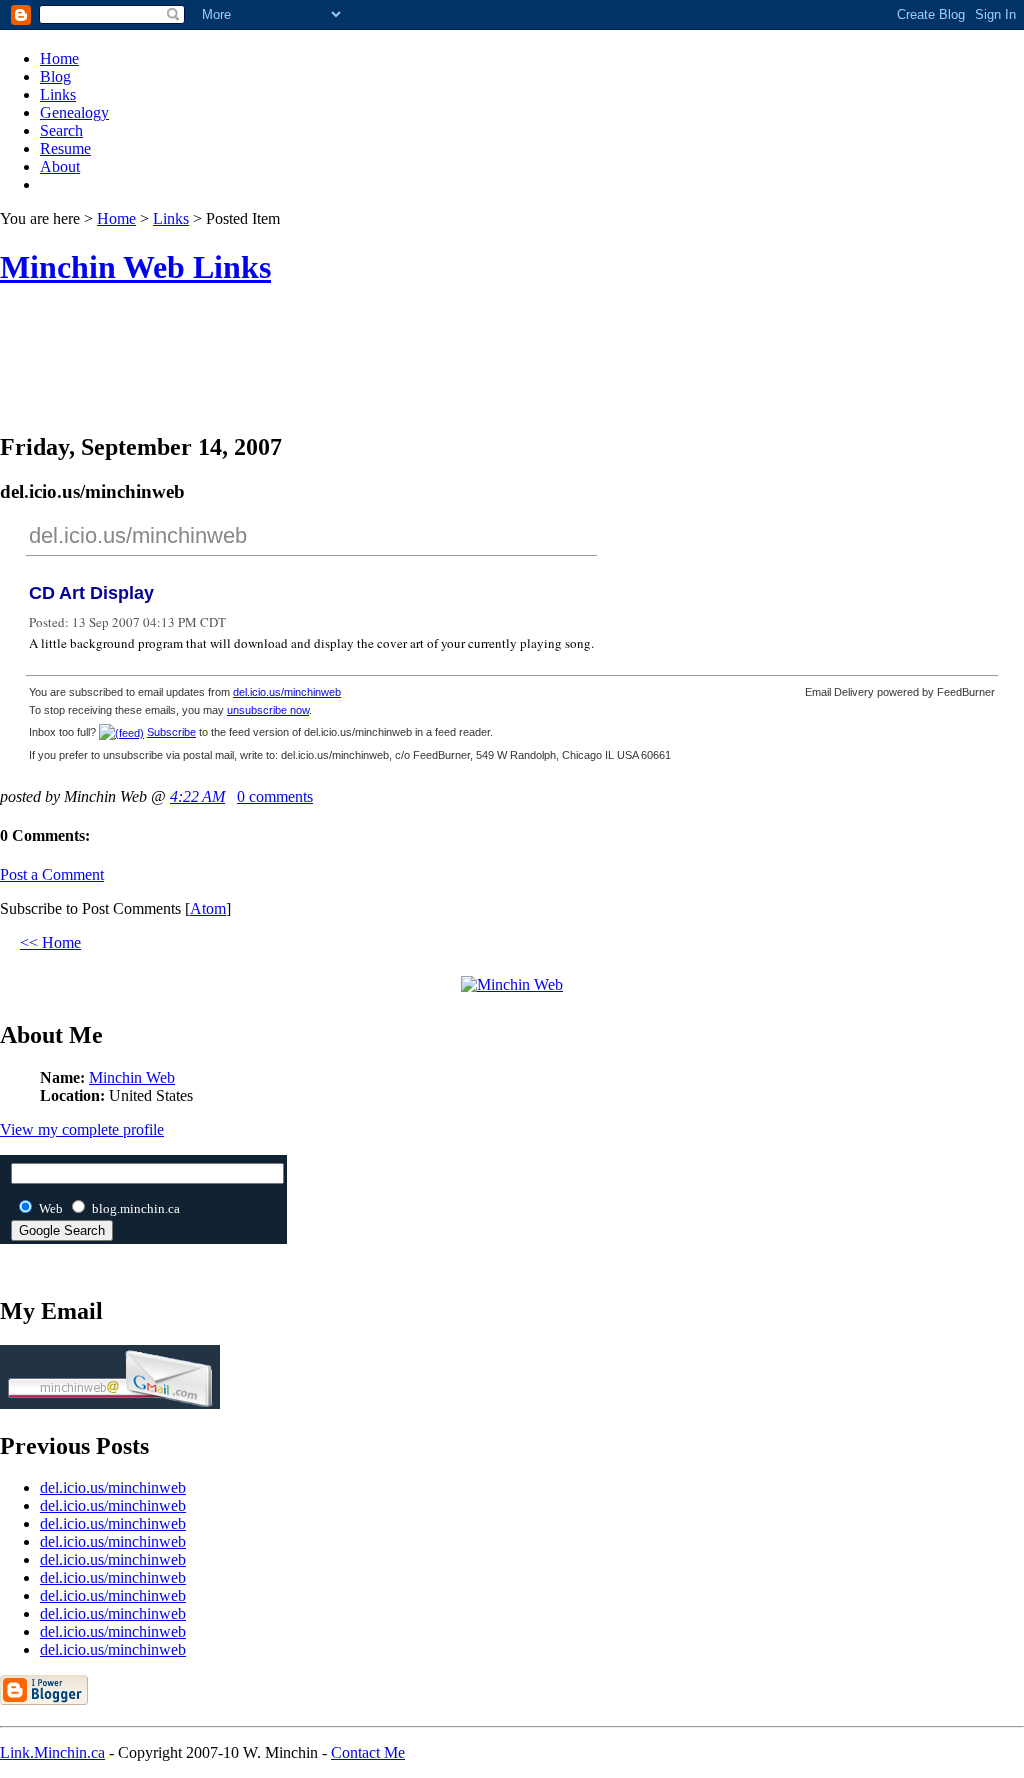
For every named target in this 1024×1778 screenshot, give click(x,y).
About (60, 166)
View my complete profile (82, 1129)
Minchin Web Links (135, 267)
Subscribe (171, 732)
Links (58, 94)
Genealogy (74, 112)
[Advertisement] (512, 372)
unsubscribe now (268, 710)
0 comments (275, 796)
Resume (65, 148)
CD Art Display (91, 593)
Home (59, 58)
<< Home (50, 942)
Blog (55, 76)
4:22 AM (197, 796)
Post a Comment (52, 874)
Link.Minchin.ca (52, 1752)
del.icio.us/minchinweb (138, 535)
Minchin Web (132, 1077)
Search (61, 130)
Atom (208, 908)
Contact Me (368, 1752)
